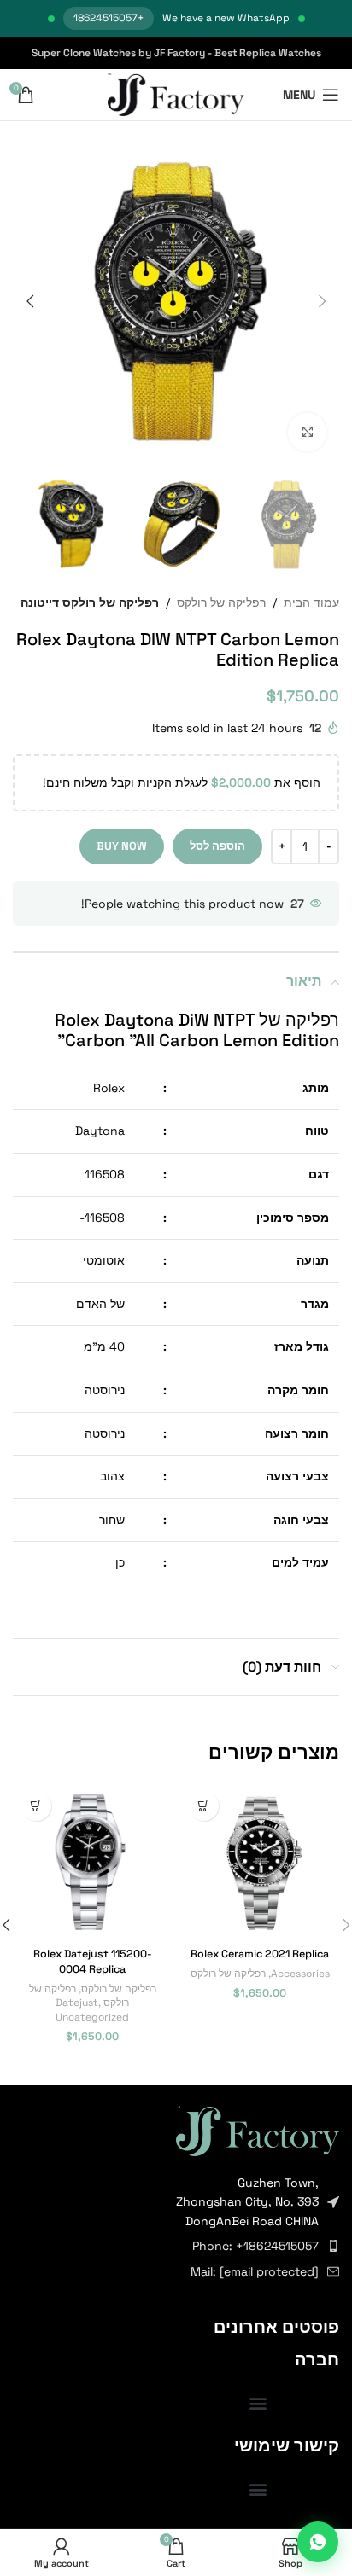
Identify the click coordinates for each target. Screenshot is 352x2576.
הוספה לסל (217, 846)
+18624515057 (109, 18)
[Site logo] (176, 94)
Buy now (122, 846)
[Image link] (258, 2130)
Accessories (300, 1973)
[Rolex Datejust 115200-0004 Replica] (92, 1862)
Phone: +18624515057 (255, 2246)
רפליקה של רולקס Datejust (79, 1996)
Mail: (255, 2271)
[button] (322, 301)
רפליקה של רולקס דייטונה (90, 602)
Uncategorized (92, 2017)
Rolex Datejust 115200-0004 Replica (93, 1962)
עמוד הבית (311, 602)
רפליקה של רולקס (221, 602)
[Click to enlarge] (307, 432)
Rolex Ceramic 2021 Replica (260, 1954)
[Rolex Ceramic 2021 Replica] (260, 1862)
